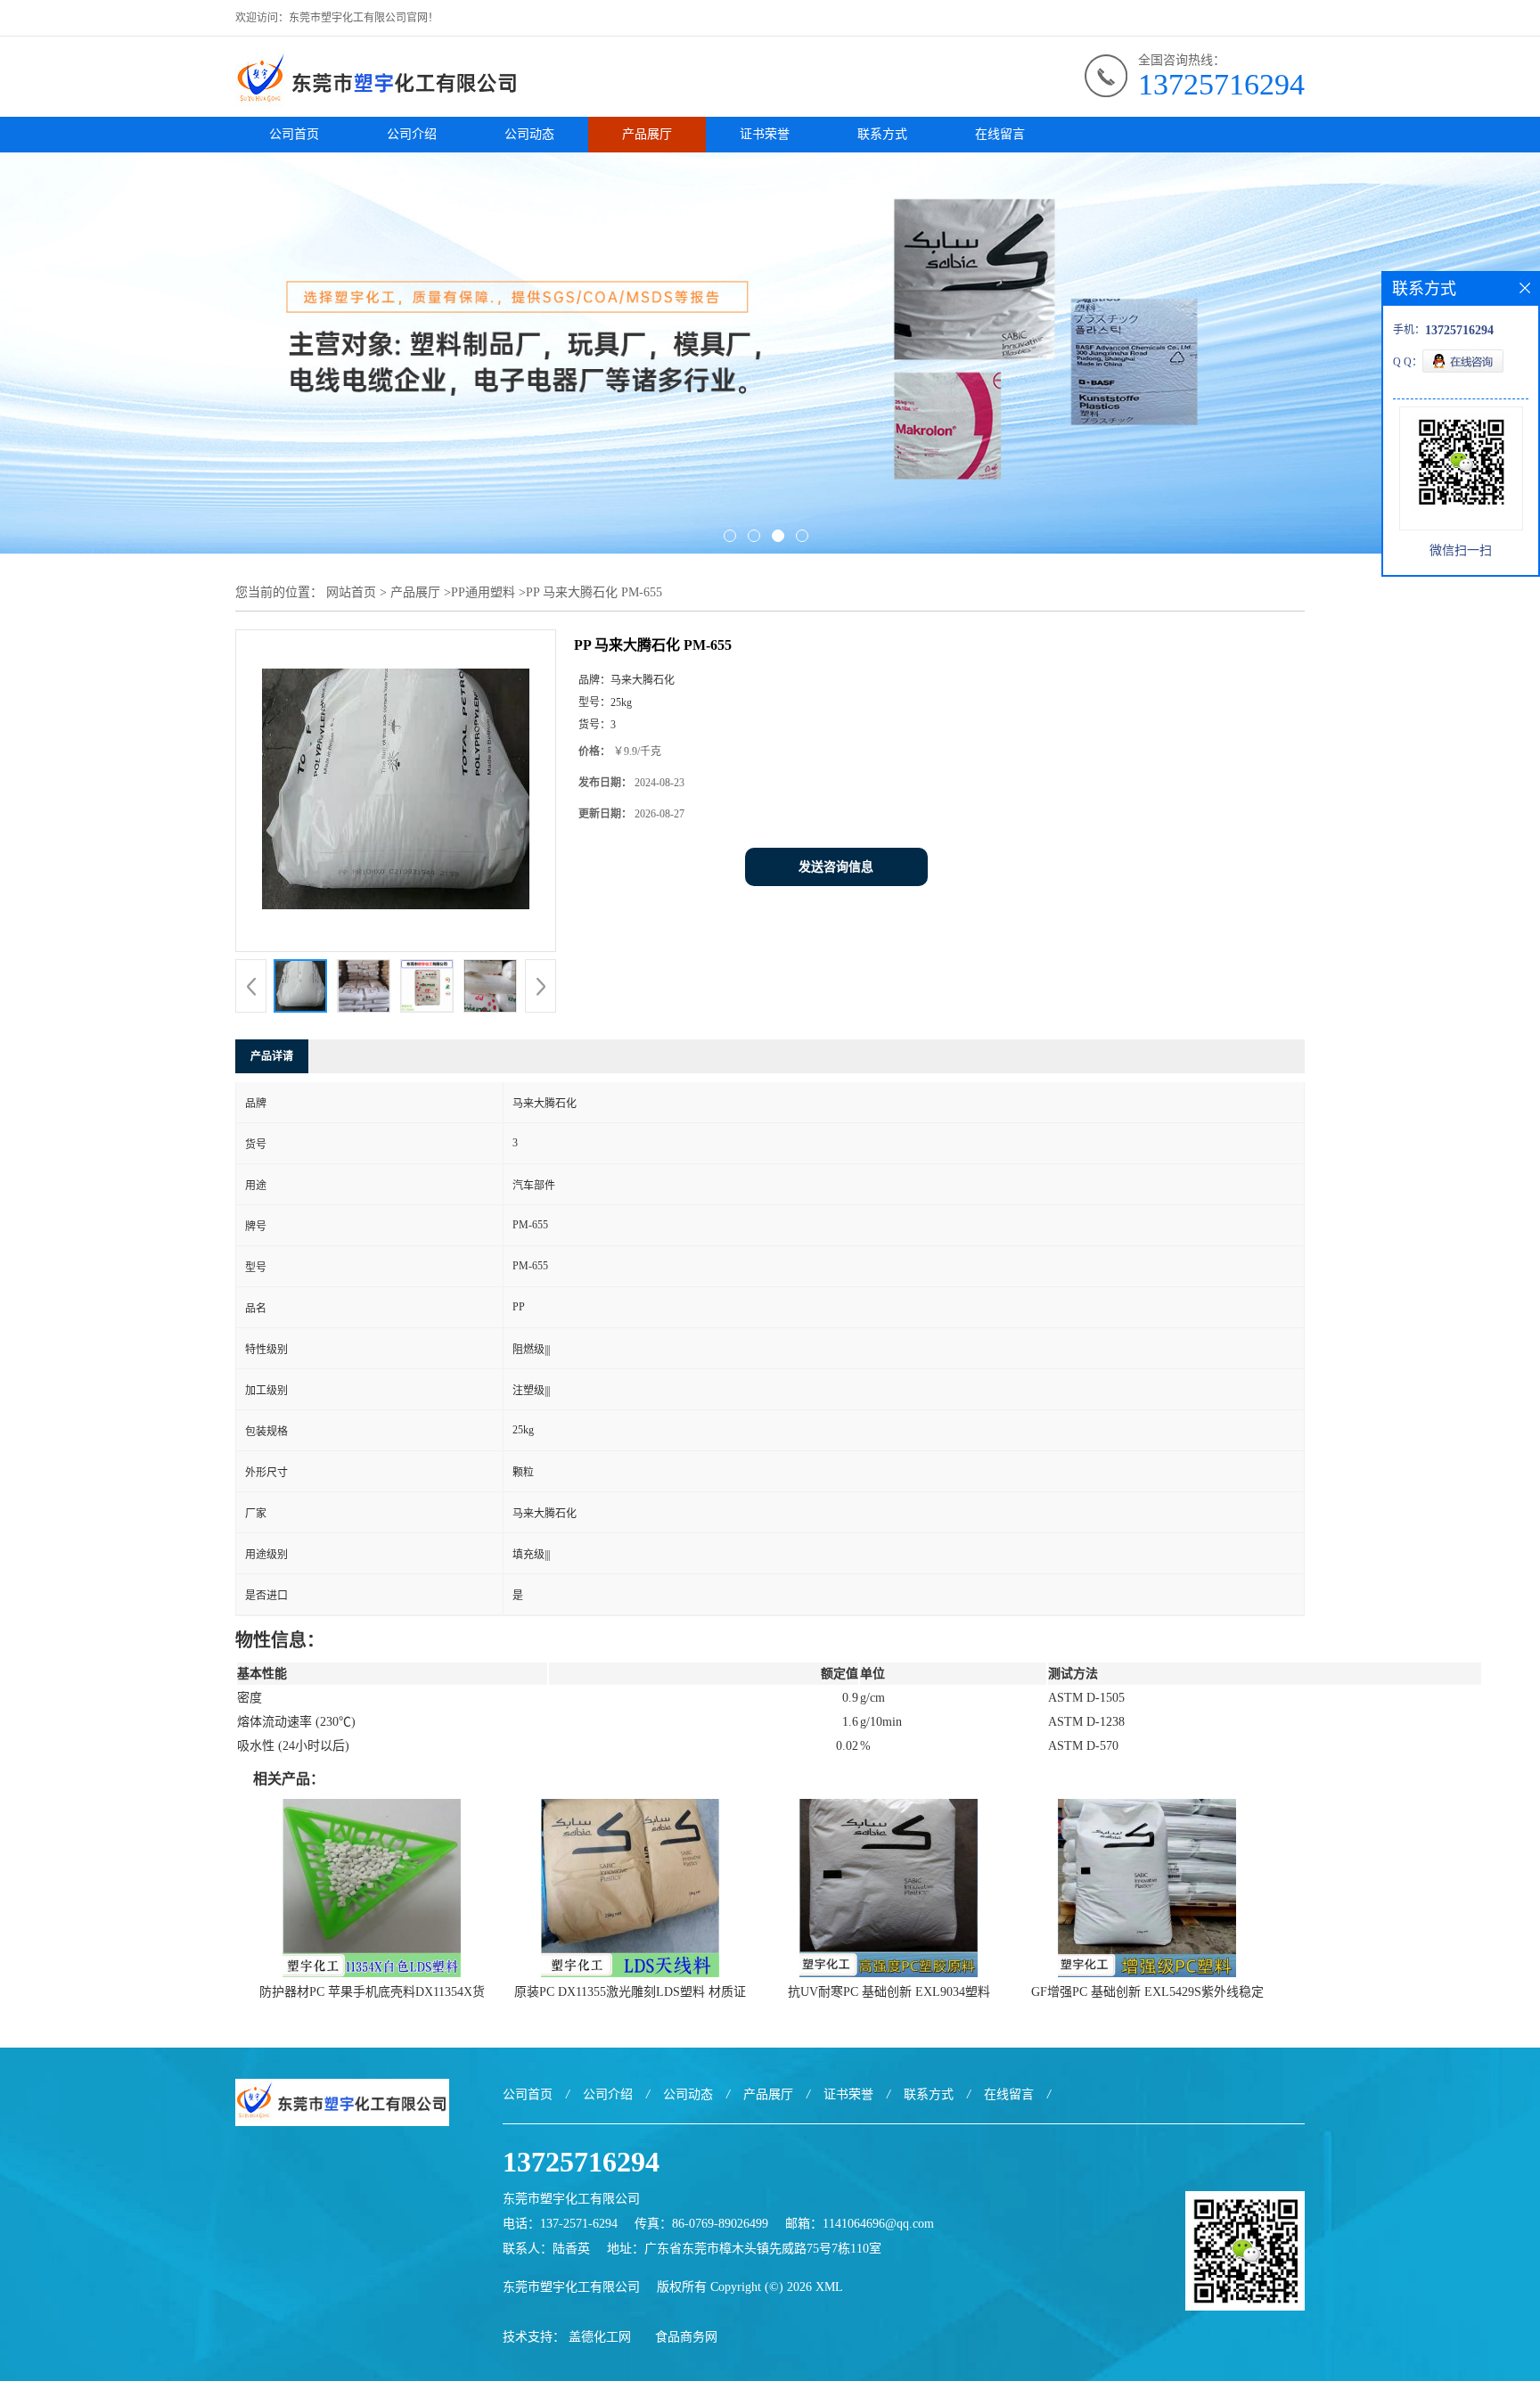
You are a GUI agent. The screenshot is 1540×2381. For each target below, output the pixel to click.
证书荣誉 (765, 134)
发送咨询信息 (836, 867)
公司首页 (294, 134)
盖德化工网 (600, 2337)
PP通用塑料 (483, 592)
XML (829, 2287)
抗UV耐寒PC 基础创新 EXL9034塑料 (889, 1992)
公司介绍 (412, 134)
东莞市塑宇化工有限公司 (571, 2287)
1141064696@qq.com (878, 2224)
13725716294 (1221, 84)
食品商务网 (686, 2337)
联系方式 (882, 134)
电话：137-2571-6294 (560, 2224)
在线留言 (1000, 134)
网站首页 (351, 592)
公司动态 (529, 134)
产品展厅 (647, 134)
